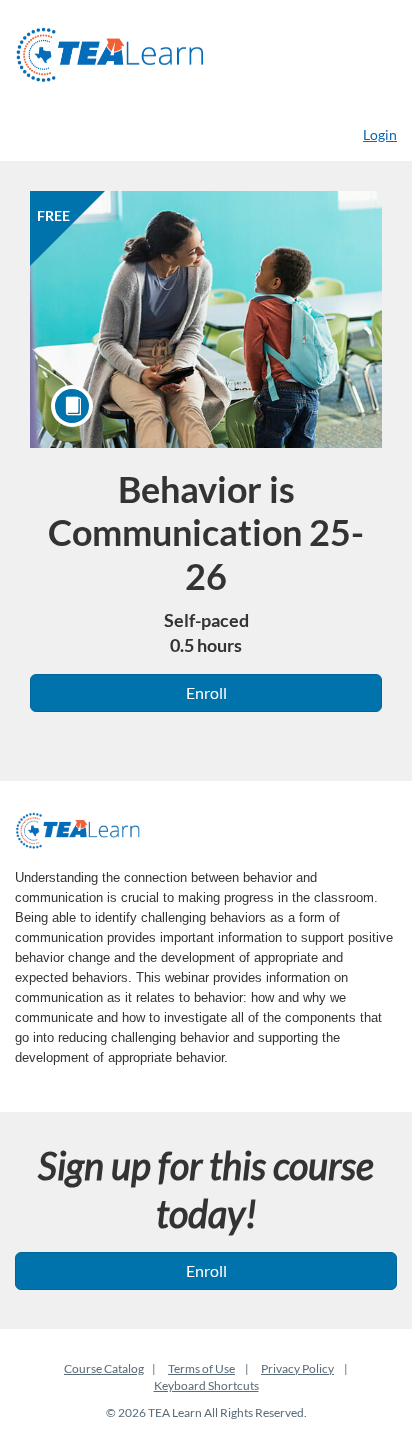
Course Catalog (104, 1368)
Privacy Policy (297, 1368)
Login (380, 134)
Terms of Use (201, 1368)
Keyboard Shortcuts (206, 1385)
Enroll (206, 692)
